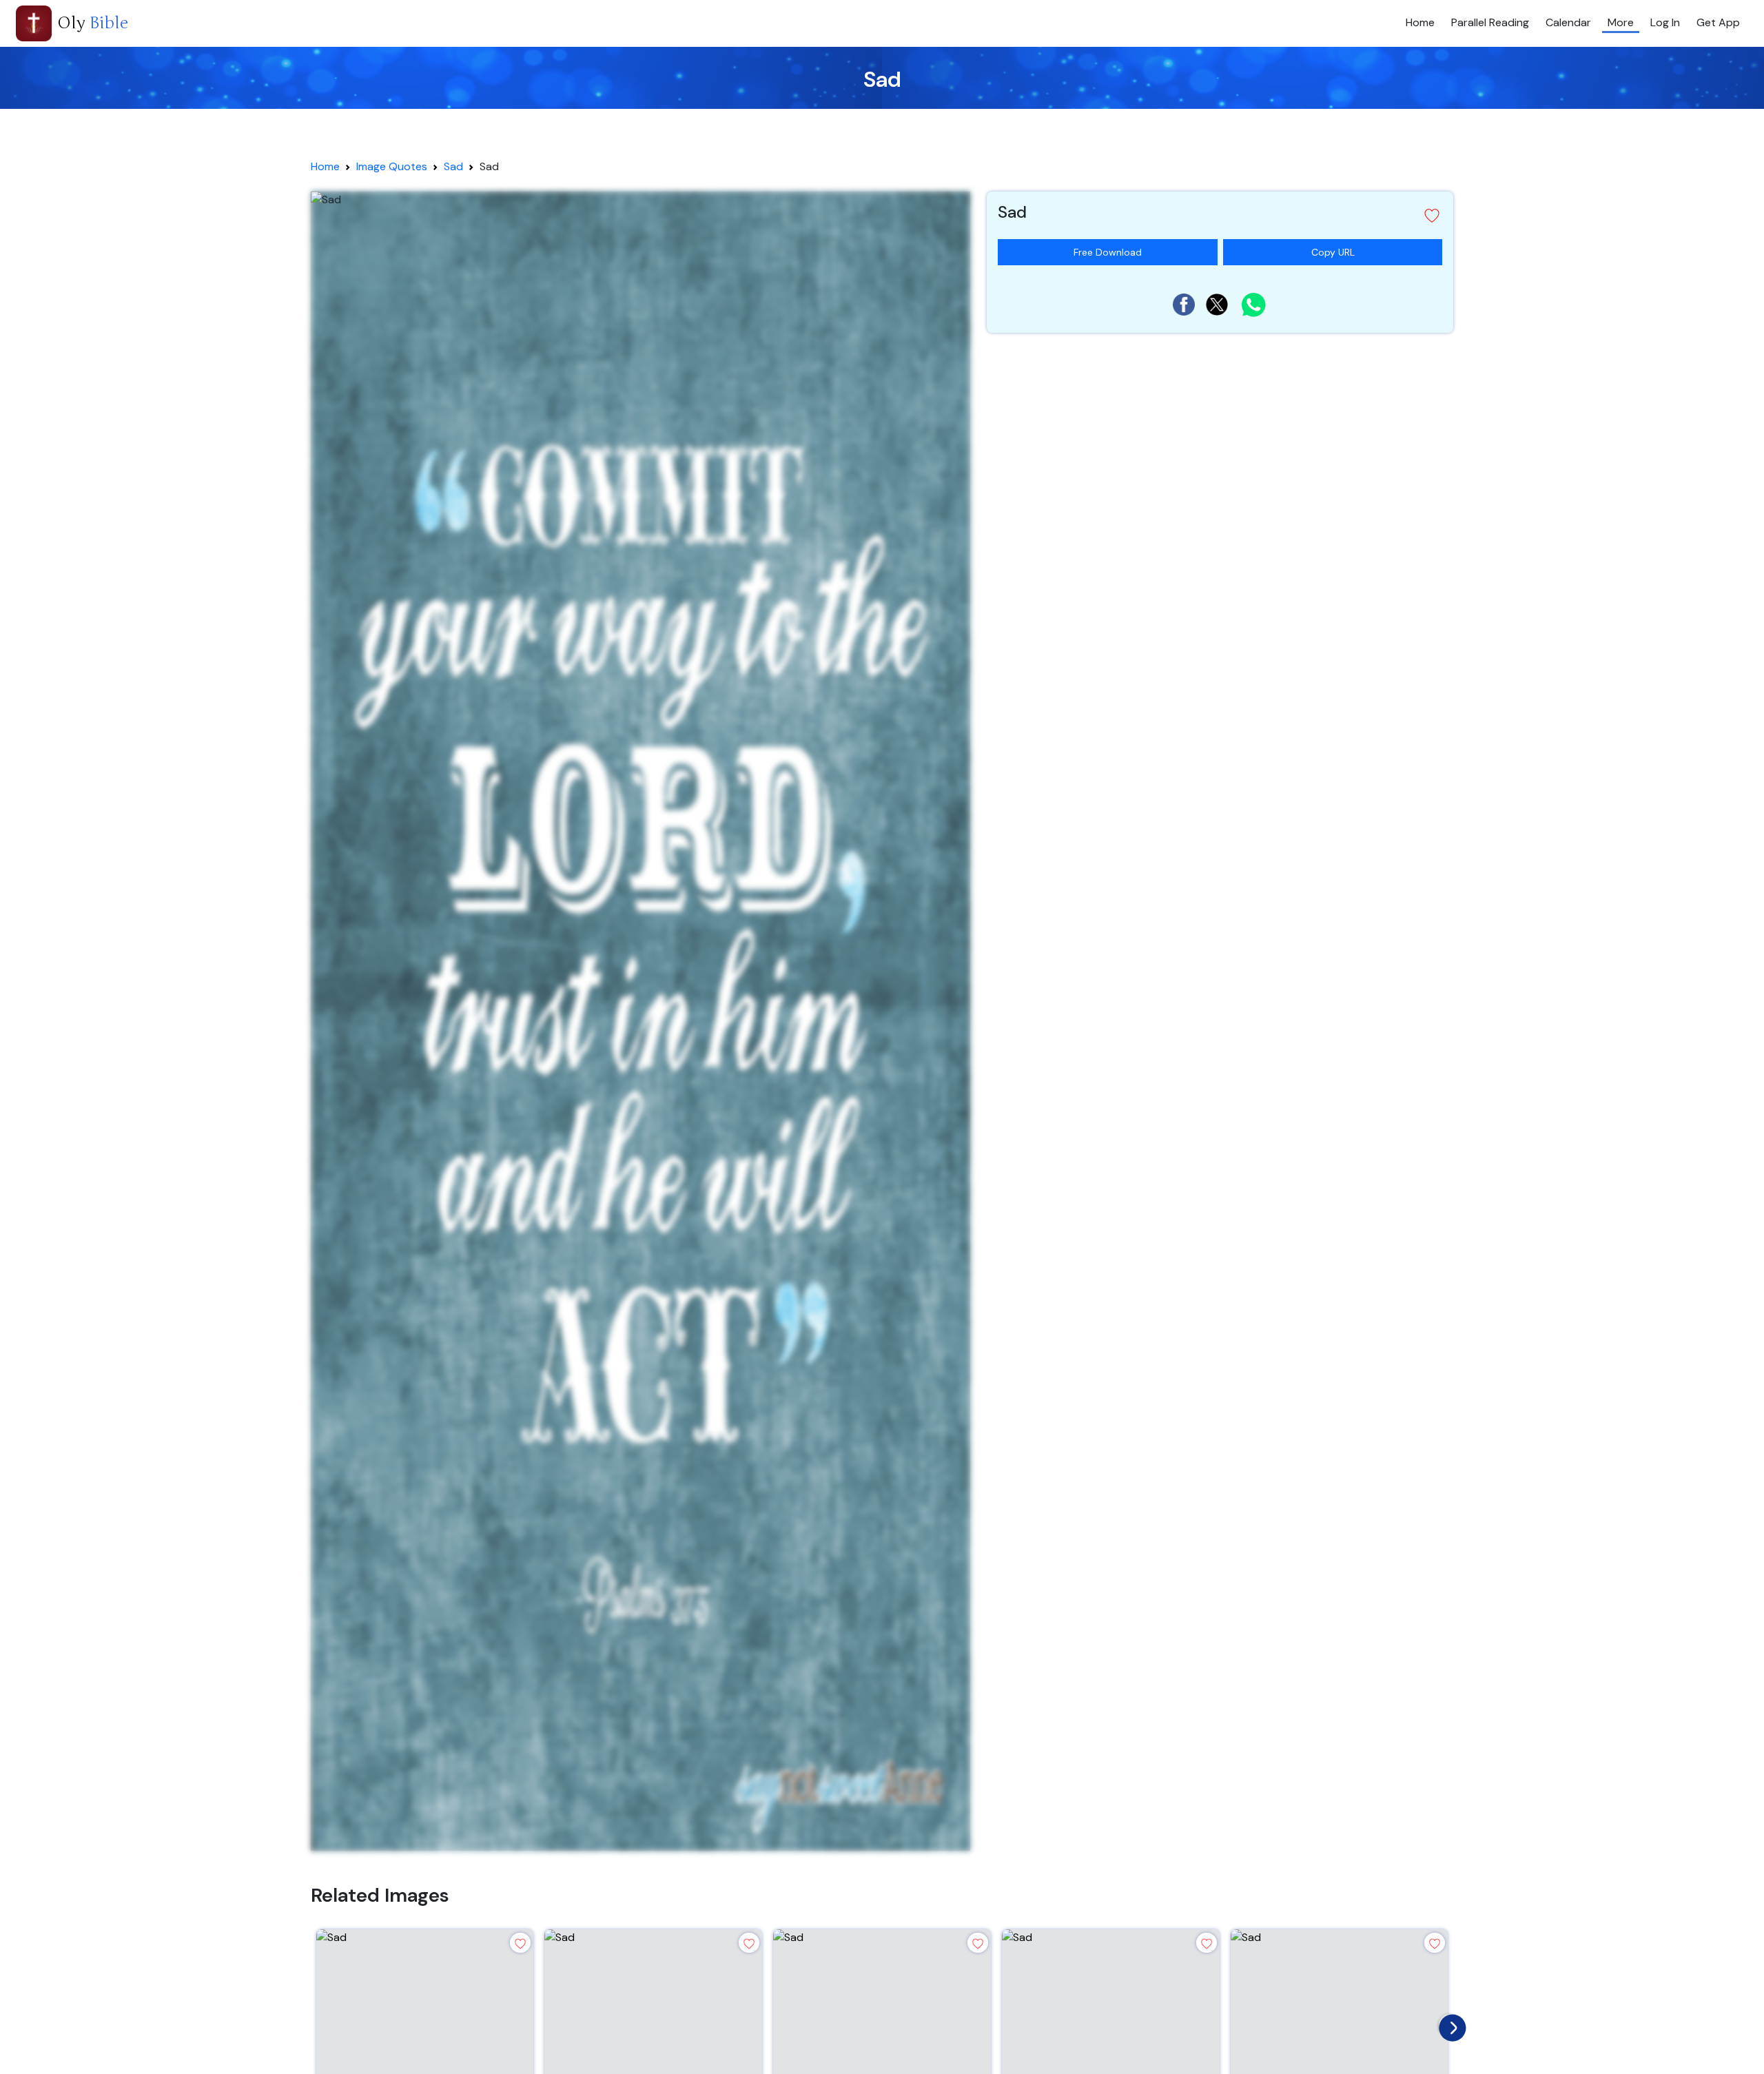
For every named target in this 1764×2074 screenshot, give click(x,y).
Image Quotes (392, 166)
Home (1420, 22)
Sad (453, 166)
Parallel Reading (1490, 22)
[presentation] (1449, 2024)
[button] (1220, 215)
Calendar (1568, 22)
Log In (1665, 22)
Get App (1718, 22)
